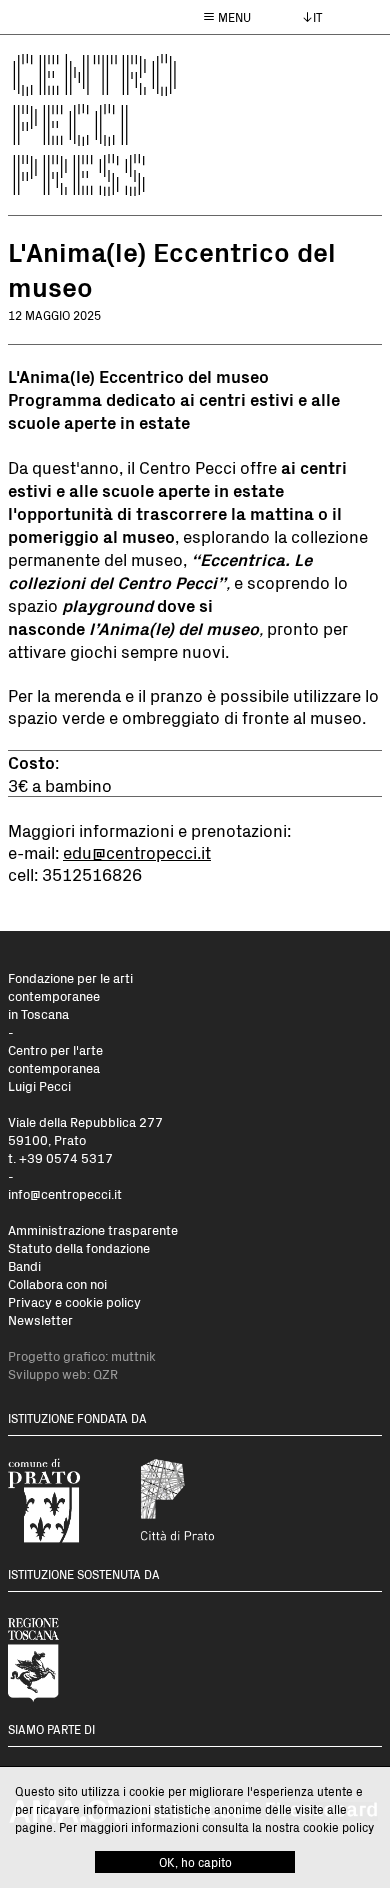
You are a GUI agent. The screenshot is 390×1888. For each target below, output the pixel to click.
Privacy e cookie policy (74, 1301)
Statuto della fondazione (79, 1247)
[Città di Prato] (193, 1500)
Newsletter (40, 1319)
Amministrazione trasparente (93, 1229)
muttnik (133, 1355)
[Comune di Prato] (64, 1500)
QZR (105, 1373)
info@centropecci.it (65, 1193)
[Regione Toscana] (64, 1656)
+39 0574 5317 (66, 1157)
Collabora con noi (57, 1283)
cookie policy (338, 1827)
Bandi (24, 1265)
